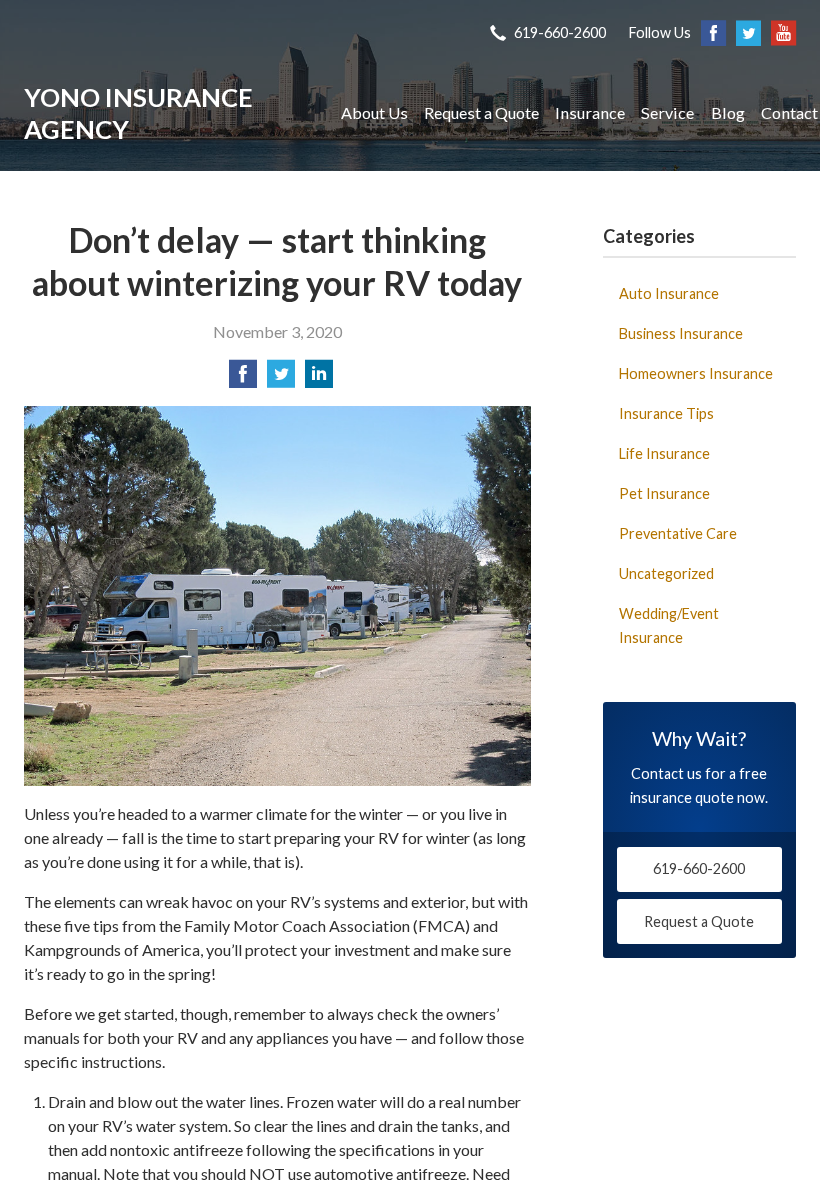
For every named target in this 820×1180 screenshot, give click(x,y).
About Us (374, 112)
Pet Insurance (664, 493)
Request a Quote (481, 112)
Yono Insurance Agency (138, 113)
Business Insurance (681, 333)
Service (667, 112)
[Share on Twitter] (281, 379)
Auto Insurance (669, 293)
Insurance (590, 112)
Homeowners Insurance (696, 373)
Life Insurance (664, 453)
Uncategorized (666, 573)
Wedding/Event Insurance (669, 625)
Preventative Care (678, 533)
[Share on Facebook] (243, 379)
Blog (728, 112)
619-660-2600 (560, 32)
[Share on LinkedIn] (319, 379)
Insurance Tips (666, 413)
